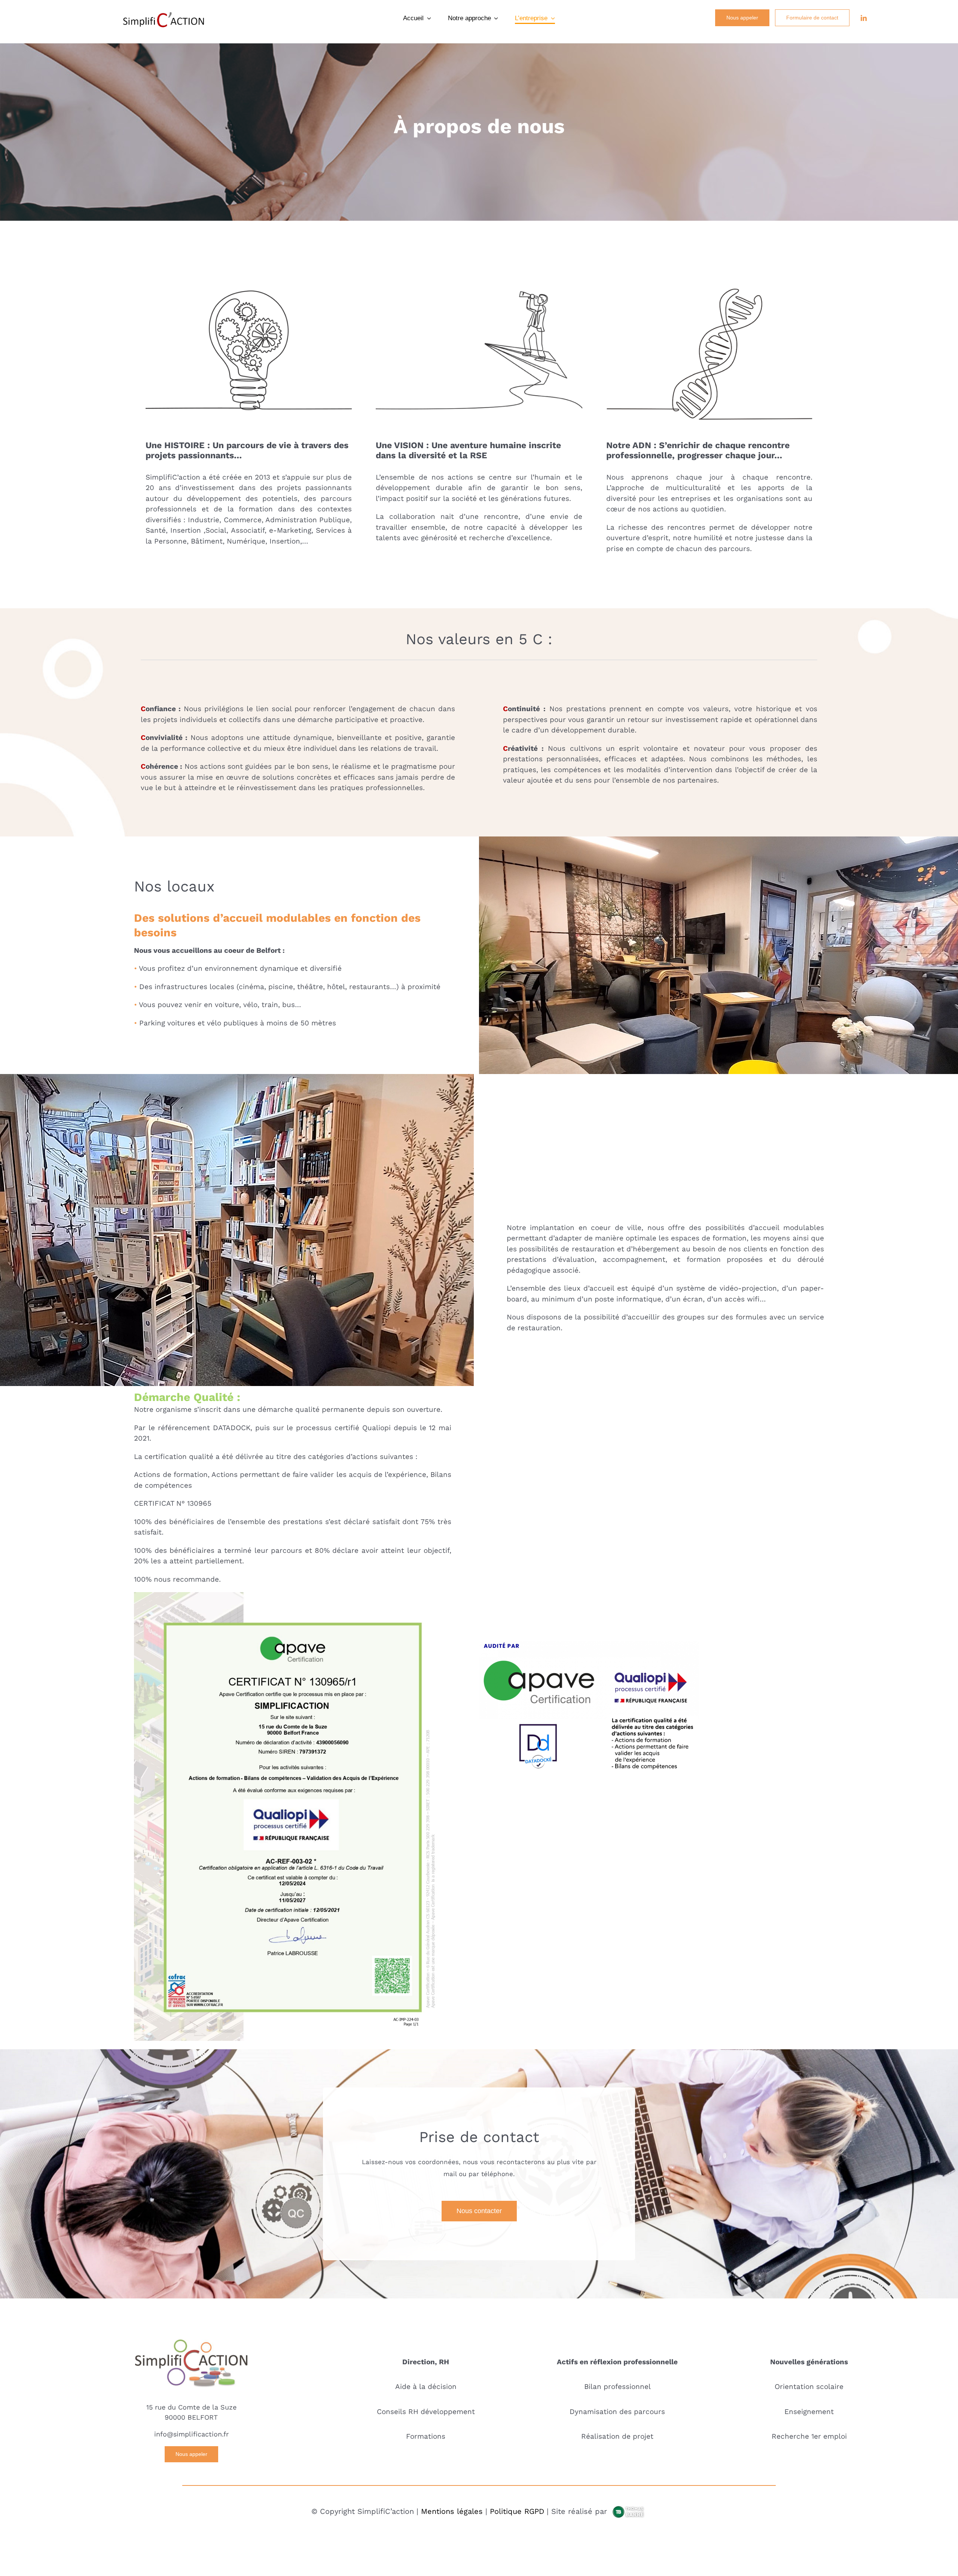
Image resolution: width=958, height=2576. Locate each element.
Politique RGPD (517, 2511)
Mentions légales (452, 2511)
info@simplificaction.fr (191, 2434)
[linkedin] (864, 18)
